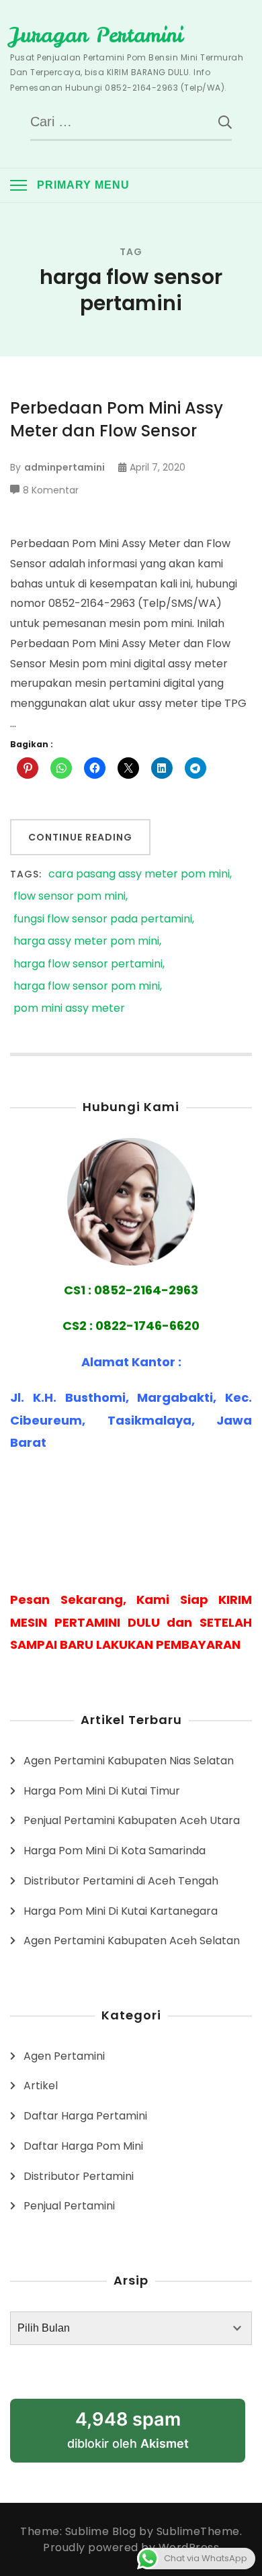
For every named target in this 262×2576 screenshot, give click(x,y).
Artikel (41, 2086)
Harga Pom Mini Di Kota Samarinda (115, 1851)
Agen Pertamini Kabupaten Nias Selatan (129, 1761)
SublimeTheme (198, 2531)
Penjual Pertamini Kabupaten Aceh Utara (132, 1820)
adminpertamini (64, 467)
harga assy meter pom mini (86, 942)
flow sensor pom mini (70, 897)
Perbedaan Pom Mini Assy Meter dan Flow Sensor (117, 419)
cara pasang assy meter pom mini (139, 874)
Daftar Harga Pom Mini (83, 2146)
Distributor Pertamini (79, 2176)
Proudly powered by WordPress (131, 2547)
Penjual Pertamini (69, 2206)
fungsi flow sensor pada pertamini (103, 919)
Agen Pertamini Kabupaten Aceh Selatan (132, 1941)
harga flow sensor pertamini (88, 964)
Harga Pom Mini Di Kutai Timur (102, 1791)
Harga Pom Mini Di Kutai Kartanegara (121, 1911)
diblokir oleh (128, 2429)
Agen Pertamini (64, 2056)
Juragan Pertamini (96, 35)
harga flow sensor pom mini (87, 987)
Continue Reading (80, 837)
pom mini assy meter (69, 1009)
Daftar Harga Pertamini (85, 2116)
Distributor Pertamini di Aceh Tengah (121, 1881)
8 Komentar (51, 491)
